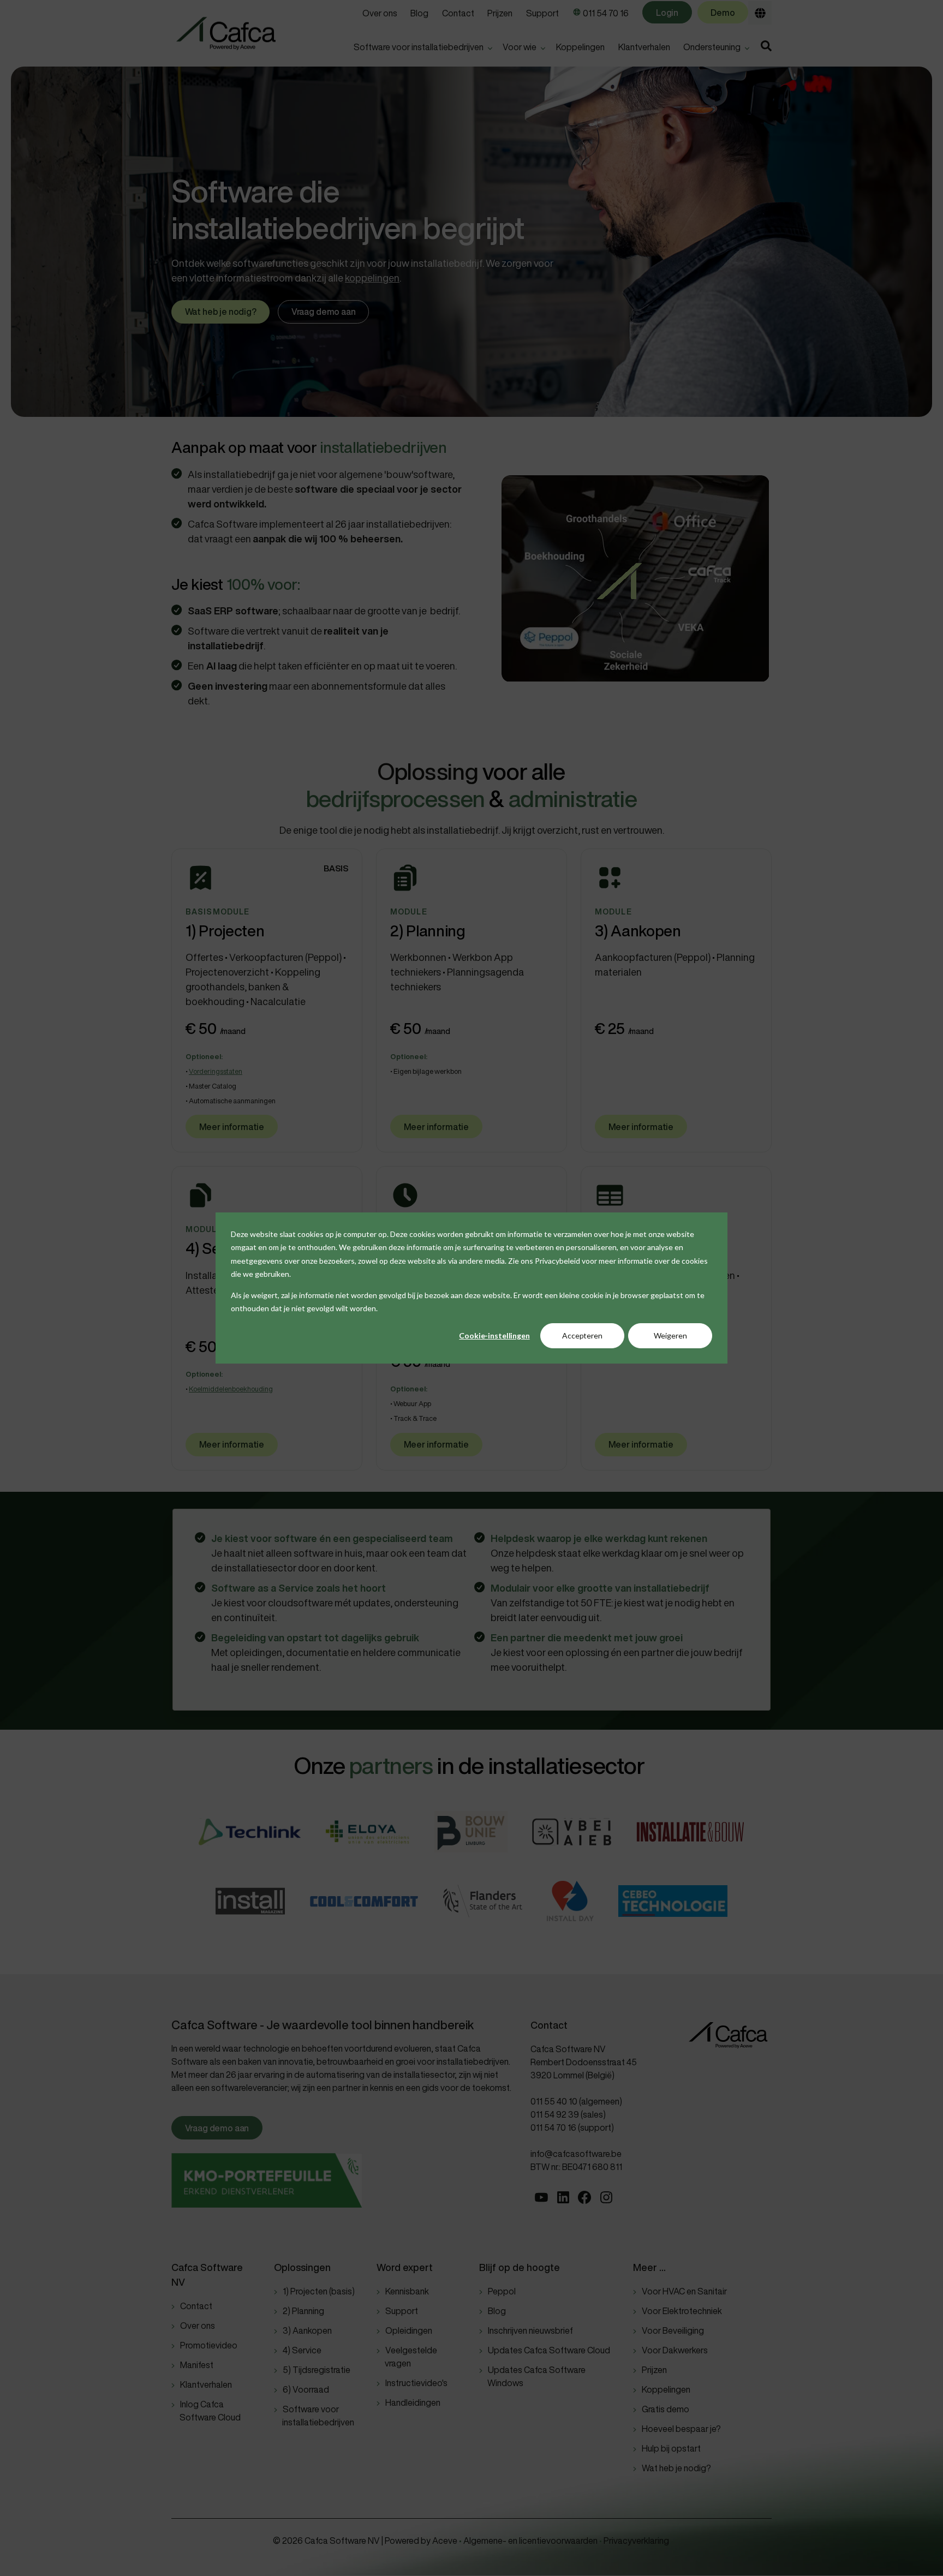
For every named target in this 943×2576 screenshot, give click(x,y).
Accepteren (582, 1335)
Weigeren (670, 1335)
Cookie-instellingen (494, 1335)
